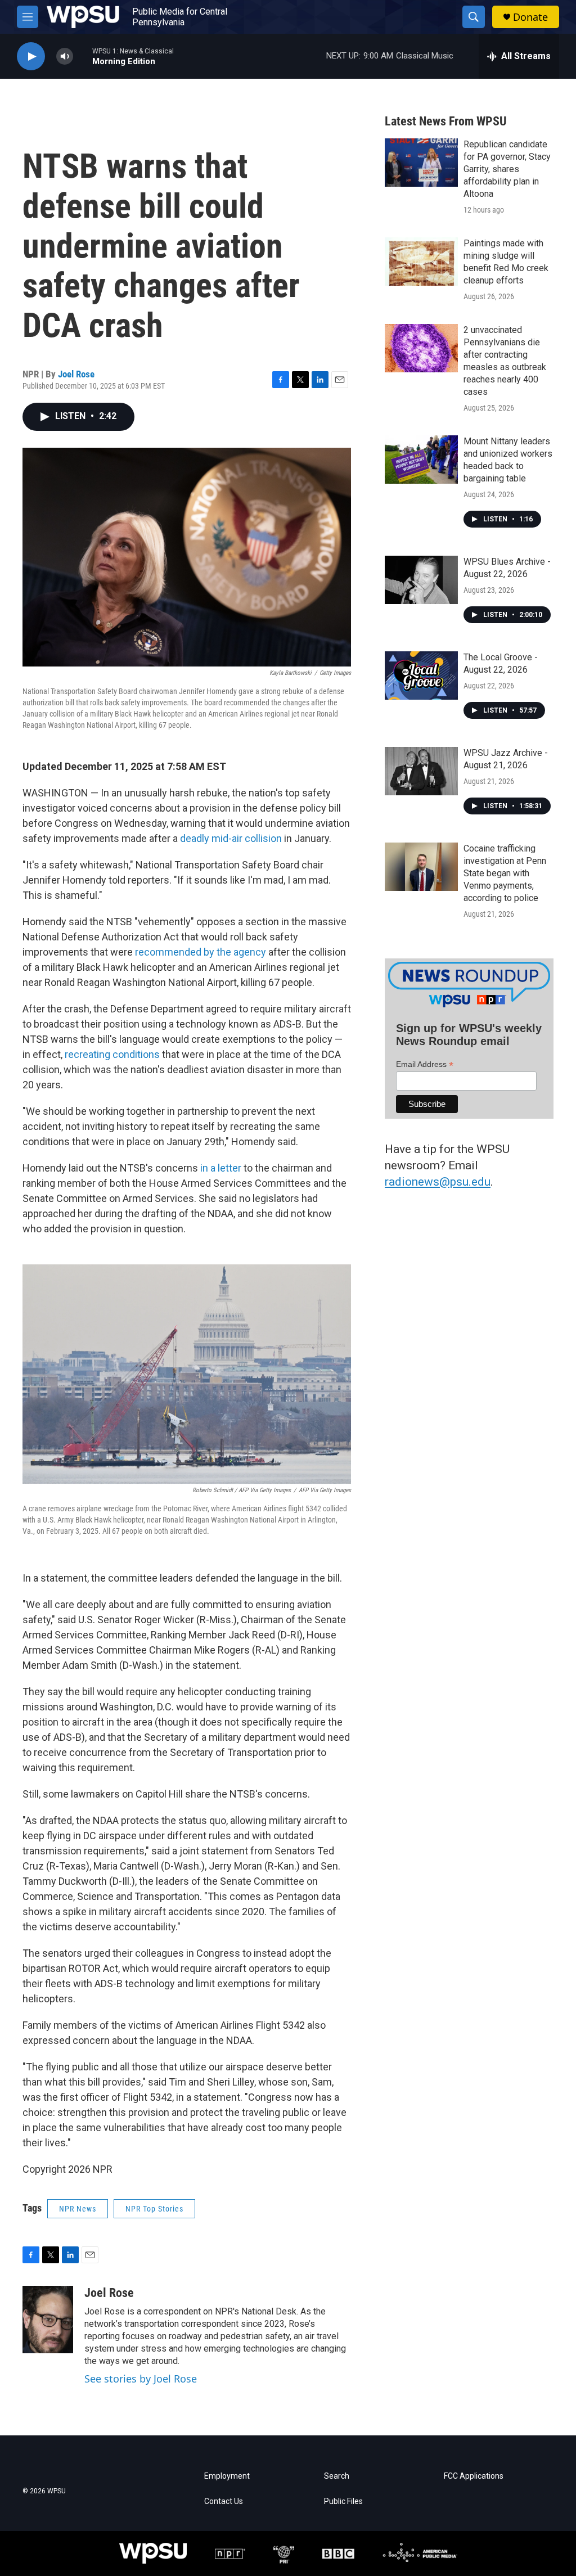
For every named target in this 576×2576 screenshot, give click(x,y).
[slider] (83, 56)
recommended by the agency (201, 952)
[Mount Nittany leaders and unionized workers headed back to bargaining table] (421, 460)
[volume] (65, 57)
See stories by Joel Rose (141, 2379)
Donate (530, 17)
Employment (227, 2476)
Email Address (425, 1064)
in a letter (221, 1168)
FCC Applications (474, 2476)
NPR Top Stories (154, 2209)
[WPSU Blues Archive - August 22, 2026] (421, 580)
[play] (31, 57)
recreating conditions (112, 1054)
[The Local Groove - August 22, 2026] (421, 675)
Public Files (343, 2501)
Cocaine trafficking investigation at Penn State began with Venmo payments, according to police (505, 873)
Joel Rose (76, 374)
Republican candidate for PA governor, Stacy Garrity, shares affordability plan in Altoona (507, 169)
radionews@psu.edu (438, 1182)
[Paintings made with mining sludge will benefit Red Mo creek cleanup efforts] (421, 262)
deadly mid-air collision (231, 838)
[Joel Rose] (48, 2320)
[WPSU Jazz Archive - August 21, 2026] (421, 771)
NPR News (78, 2209)
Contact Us (224, 2501)
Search (337, 2476)
